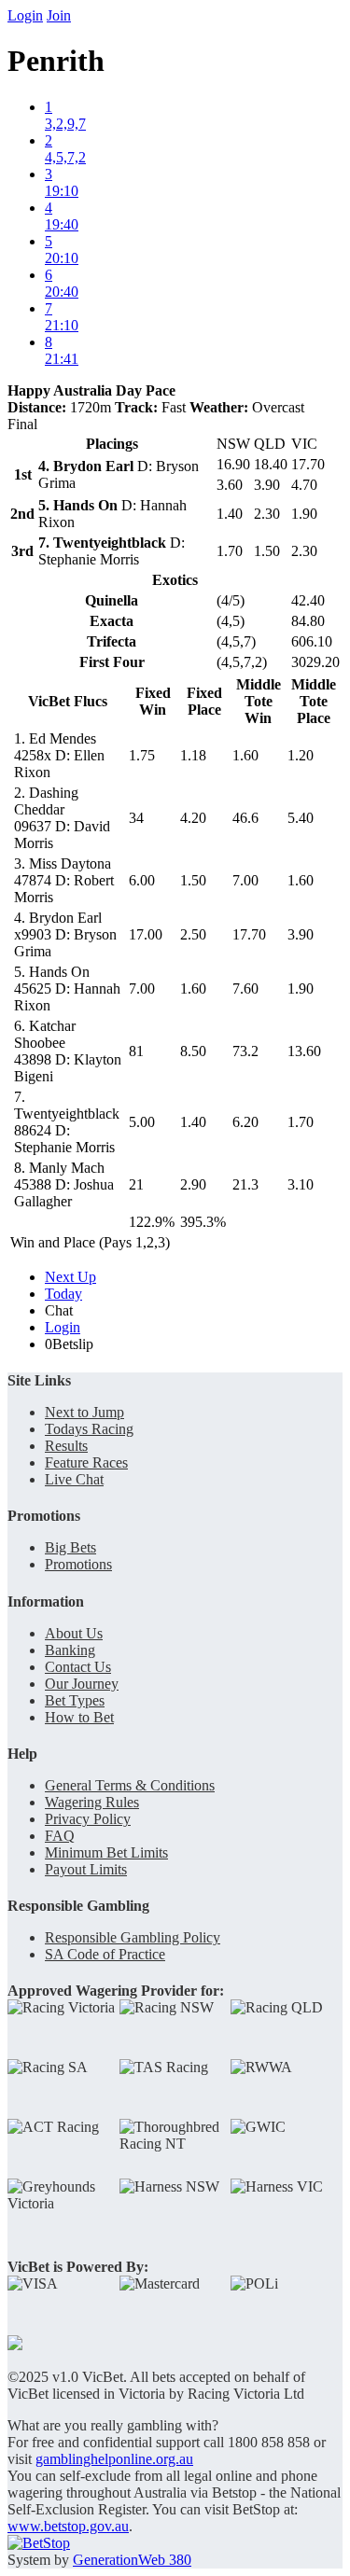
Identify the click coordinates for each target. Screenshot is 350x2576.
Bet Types (75, 1700)
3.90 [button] (301, 934)
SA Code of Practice (105, 1954)
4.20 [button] (193, 818)
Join (59, 15)
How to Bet (79, 1717)
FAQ (60, 1836)
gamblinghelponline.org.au (114, 2459)
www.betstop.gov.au (68, 2526)
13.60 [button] (304, 1051)
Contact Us (78, 1667)
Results (66, 1446)
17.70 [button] (249, 934)
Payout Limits (86, 1869)
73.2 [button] (245, 1051)
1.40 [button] (193, 1122)
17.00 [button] (146, 934)
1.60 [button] (245, 755)
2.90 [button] (193, 1184)
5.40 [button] (301, 818)
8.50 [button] (193, 1051)
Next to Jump (84, 1412)
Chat (59, 1310)
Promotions (78, 1564)
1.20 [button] (301, 755)
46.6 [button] (245, 818)
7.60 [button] (245, 989)
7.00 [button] (245, 880)
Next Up (70, 1277)
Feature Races (86, 1462)
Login (25, 15)
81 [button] (136, 1051)
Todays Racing (89, 1429)
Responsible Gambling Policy (133, 1937)
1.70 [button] (301, 1122)
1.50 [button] (193, 880)
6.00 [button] (142, 880)
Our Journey (82, 1684)
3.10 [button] (301, 1184)
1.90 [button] (301, 989)
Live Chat (74, 1479)
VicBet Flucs (68, 701)
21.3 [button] (245, 1184)
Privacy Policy (88, 1819)
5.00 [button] (142, 1122)
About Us (74, 1633)
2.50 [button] (193, 934)
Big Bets (70, 1547)
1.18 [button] (193, 755)
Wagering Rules (92, 1802)
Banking (70, 1650)
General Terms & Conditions (130, 1785)
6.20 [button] (245, 1122)
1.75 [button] (142, 755)
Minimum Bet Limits (106, 1852)
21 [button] (136, 1184)
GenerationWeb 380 (132, 2560)
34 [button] (136, 818)
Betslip (69, 1344)
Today (63, 1294)
